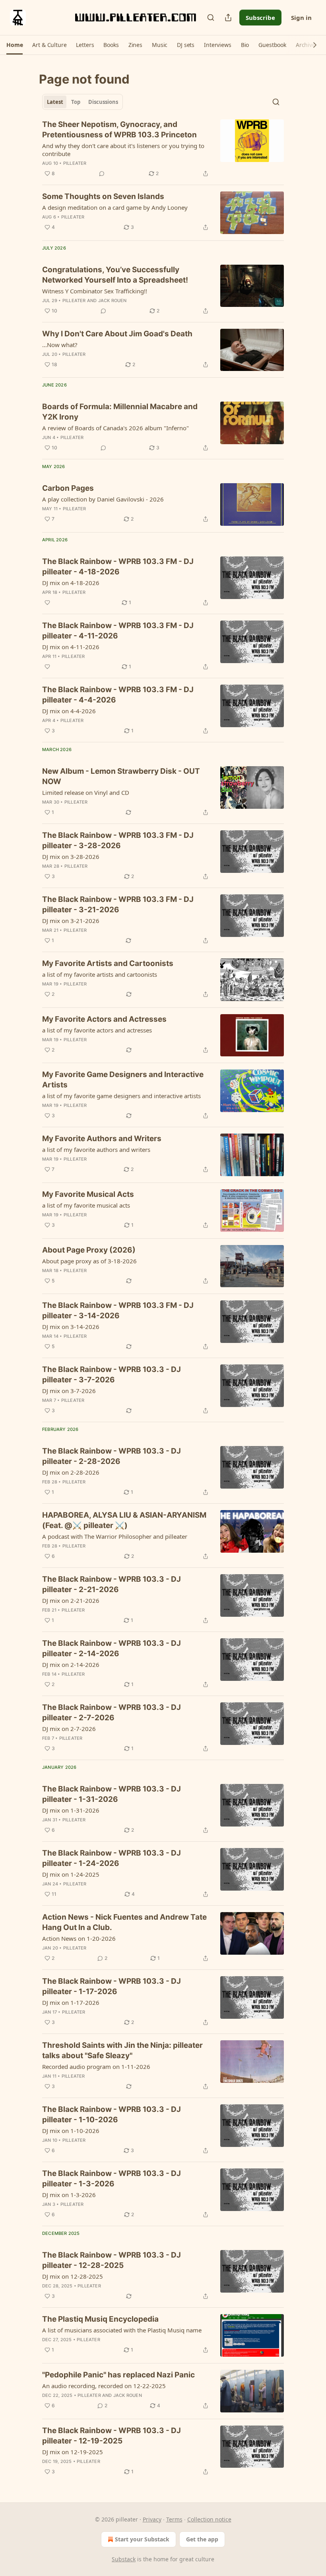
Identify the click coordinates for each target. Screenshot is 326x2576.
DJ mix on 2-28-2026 (71, 1472)
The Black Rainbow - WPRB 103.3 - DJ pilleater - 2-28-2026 (112, 1456)
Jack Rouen (113, 301)
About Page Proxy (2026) (89, 1250)
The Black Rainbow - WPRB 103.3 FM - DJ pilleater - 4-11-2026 (118, 631)
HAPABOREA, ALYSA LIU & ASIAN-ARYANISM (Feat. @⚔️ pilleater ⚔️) (124, 1520)
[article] (163, 149)
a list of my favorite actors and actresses (97, 1030)
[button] (15, 45)
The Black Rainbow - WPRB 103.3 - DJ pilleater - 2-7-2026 (112, 1712)
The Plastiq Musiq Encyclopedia (100, 2319)
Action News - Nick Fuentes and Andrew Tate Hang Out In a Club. (124, 1922)
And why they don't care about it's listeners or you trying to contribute (123, 150)
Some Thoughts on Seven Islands (103, 196)
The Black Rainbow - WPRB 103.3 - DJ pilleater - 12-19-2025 (112, 2436)
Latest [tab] (55, 102)
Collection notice (209, 2519)
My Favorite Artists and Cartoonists (108, 963)
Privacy (152, 2519)
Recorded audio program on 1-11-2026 (96, 2067)
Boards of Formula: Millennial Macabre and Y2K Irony (120, 412)
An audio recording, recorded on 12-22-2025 (104, 2386)
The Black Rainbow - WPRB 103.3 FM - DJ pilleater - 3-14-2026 (118, 1310)
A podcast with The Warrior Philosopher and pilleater (115, 1536)
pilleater (75, 163)
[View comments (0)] (102, 174)
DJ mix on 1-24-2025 (71, 1874)
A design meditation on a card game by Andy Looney (115, 207)
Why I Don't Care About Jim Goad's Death (117, 334)
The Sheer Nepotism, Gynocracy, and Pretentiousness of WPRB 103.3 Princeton (119, 130)
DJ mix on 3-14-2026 (71, 1327)
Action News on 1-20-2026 (79, 1938)
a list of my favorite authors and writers (96, 1149)
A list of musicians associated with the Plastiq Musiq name (122, 2330)
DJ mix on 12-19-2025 (73, 2452)
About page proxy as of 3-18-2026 (89, 1261)
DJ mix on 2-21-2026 (71, 1600)
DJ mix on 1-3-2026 (69, 2195)
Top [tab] (76, 102)
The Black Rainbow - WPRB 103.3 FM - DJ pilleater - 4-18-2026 (118, 567)
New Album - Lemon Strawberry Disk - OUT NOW (121, 776)
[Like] (47, 603)
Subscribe (260, 18)
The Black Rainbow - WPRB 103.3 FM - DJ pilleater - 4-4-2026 (118, 695)
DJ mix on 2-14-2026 (71, 1665)
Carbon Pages (68, 488)
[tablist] (82, 102)
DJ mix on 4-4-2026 (69, 711)
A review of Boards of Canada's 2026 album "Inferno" (115, 428)
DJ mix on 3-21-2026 (71, 921)
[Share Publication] (228, 18)
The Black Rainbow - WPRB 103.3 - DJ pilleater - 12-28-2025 (112, 2260)
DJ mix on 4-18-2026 (71, 583)
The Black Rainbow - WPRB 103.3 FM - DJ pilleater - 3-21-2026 (118, 905)
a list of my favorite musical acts (86, 1205)
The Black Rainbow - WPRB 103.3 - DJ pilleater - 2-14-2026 (112, 1648)
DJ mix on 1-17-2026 (71, 2002)
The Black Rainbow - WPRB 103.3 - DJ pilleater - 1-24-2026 (112, 1858)
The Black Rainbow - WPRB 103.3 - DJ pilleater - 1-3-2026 (112, 2179)
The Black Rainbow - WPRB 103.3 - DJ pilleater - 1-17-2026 (112, 1986)
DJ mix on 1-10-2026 (71, 2131)
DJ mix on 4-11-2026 (71, 647)
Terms (174, 2519)
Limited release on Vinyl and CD (86, 792)
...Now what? (60, 345)
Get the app (202, 2539)
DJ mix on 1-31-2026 (71, 1810)
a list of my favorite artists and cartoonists (100, 974)
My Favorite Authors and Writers (102, 1139)
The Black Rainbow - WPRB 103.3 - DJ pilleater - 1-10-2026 (112, 2114)
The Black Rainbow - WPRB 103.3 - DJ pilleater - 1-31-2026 (112, 1794)
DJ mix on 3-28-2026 (71, 857)
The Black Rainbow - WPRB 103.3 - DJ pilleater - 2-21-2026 (112, 1584)
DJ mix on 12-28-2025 (73, 2276)
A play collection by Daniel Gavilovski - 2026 (103, 499)
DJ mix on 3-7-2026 (69, 1391)
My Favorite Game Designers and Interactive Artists (123, 1080)
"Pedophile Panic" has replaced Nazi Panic (118, 2375)
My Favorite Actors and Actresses (104, 1019)
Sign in (301, 18)
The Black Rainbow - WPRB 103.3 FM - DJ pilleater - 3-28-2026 (118, 840)
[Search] (211, 18)
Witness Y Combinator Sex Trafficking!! (95, 291)
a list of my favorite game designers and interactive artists (121, 1096)
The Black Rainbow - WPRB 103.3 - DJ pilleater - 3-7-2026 (112, 1375)
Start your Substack (142, 2539)
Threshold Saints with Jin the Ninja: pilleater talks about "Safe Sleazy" (122, 2050)
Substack (124, 2559)
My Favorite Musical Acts (88, 1194)
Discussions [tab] (103, 102)
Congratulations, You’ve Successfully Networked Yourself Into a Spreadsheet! (115, 275)
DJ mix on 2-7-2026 (69, 1729)
